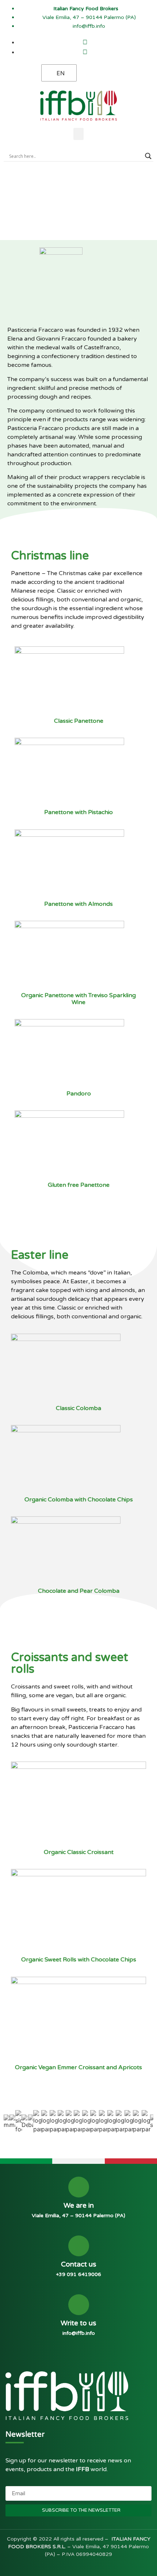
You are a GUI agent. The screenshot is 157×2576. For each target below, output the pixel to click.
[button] (78, 134)
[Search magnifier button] (148, 156)
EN (61, 73)
